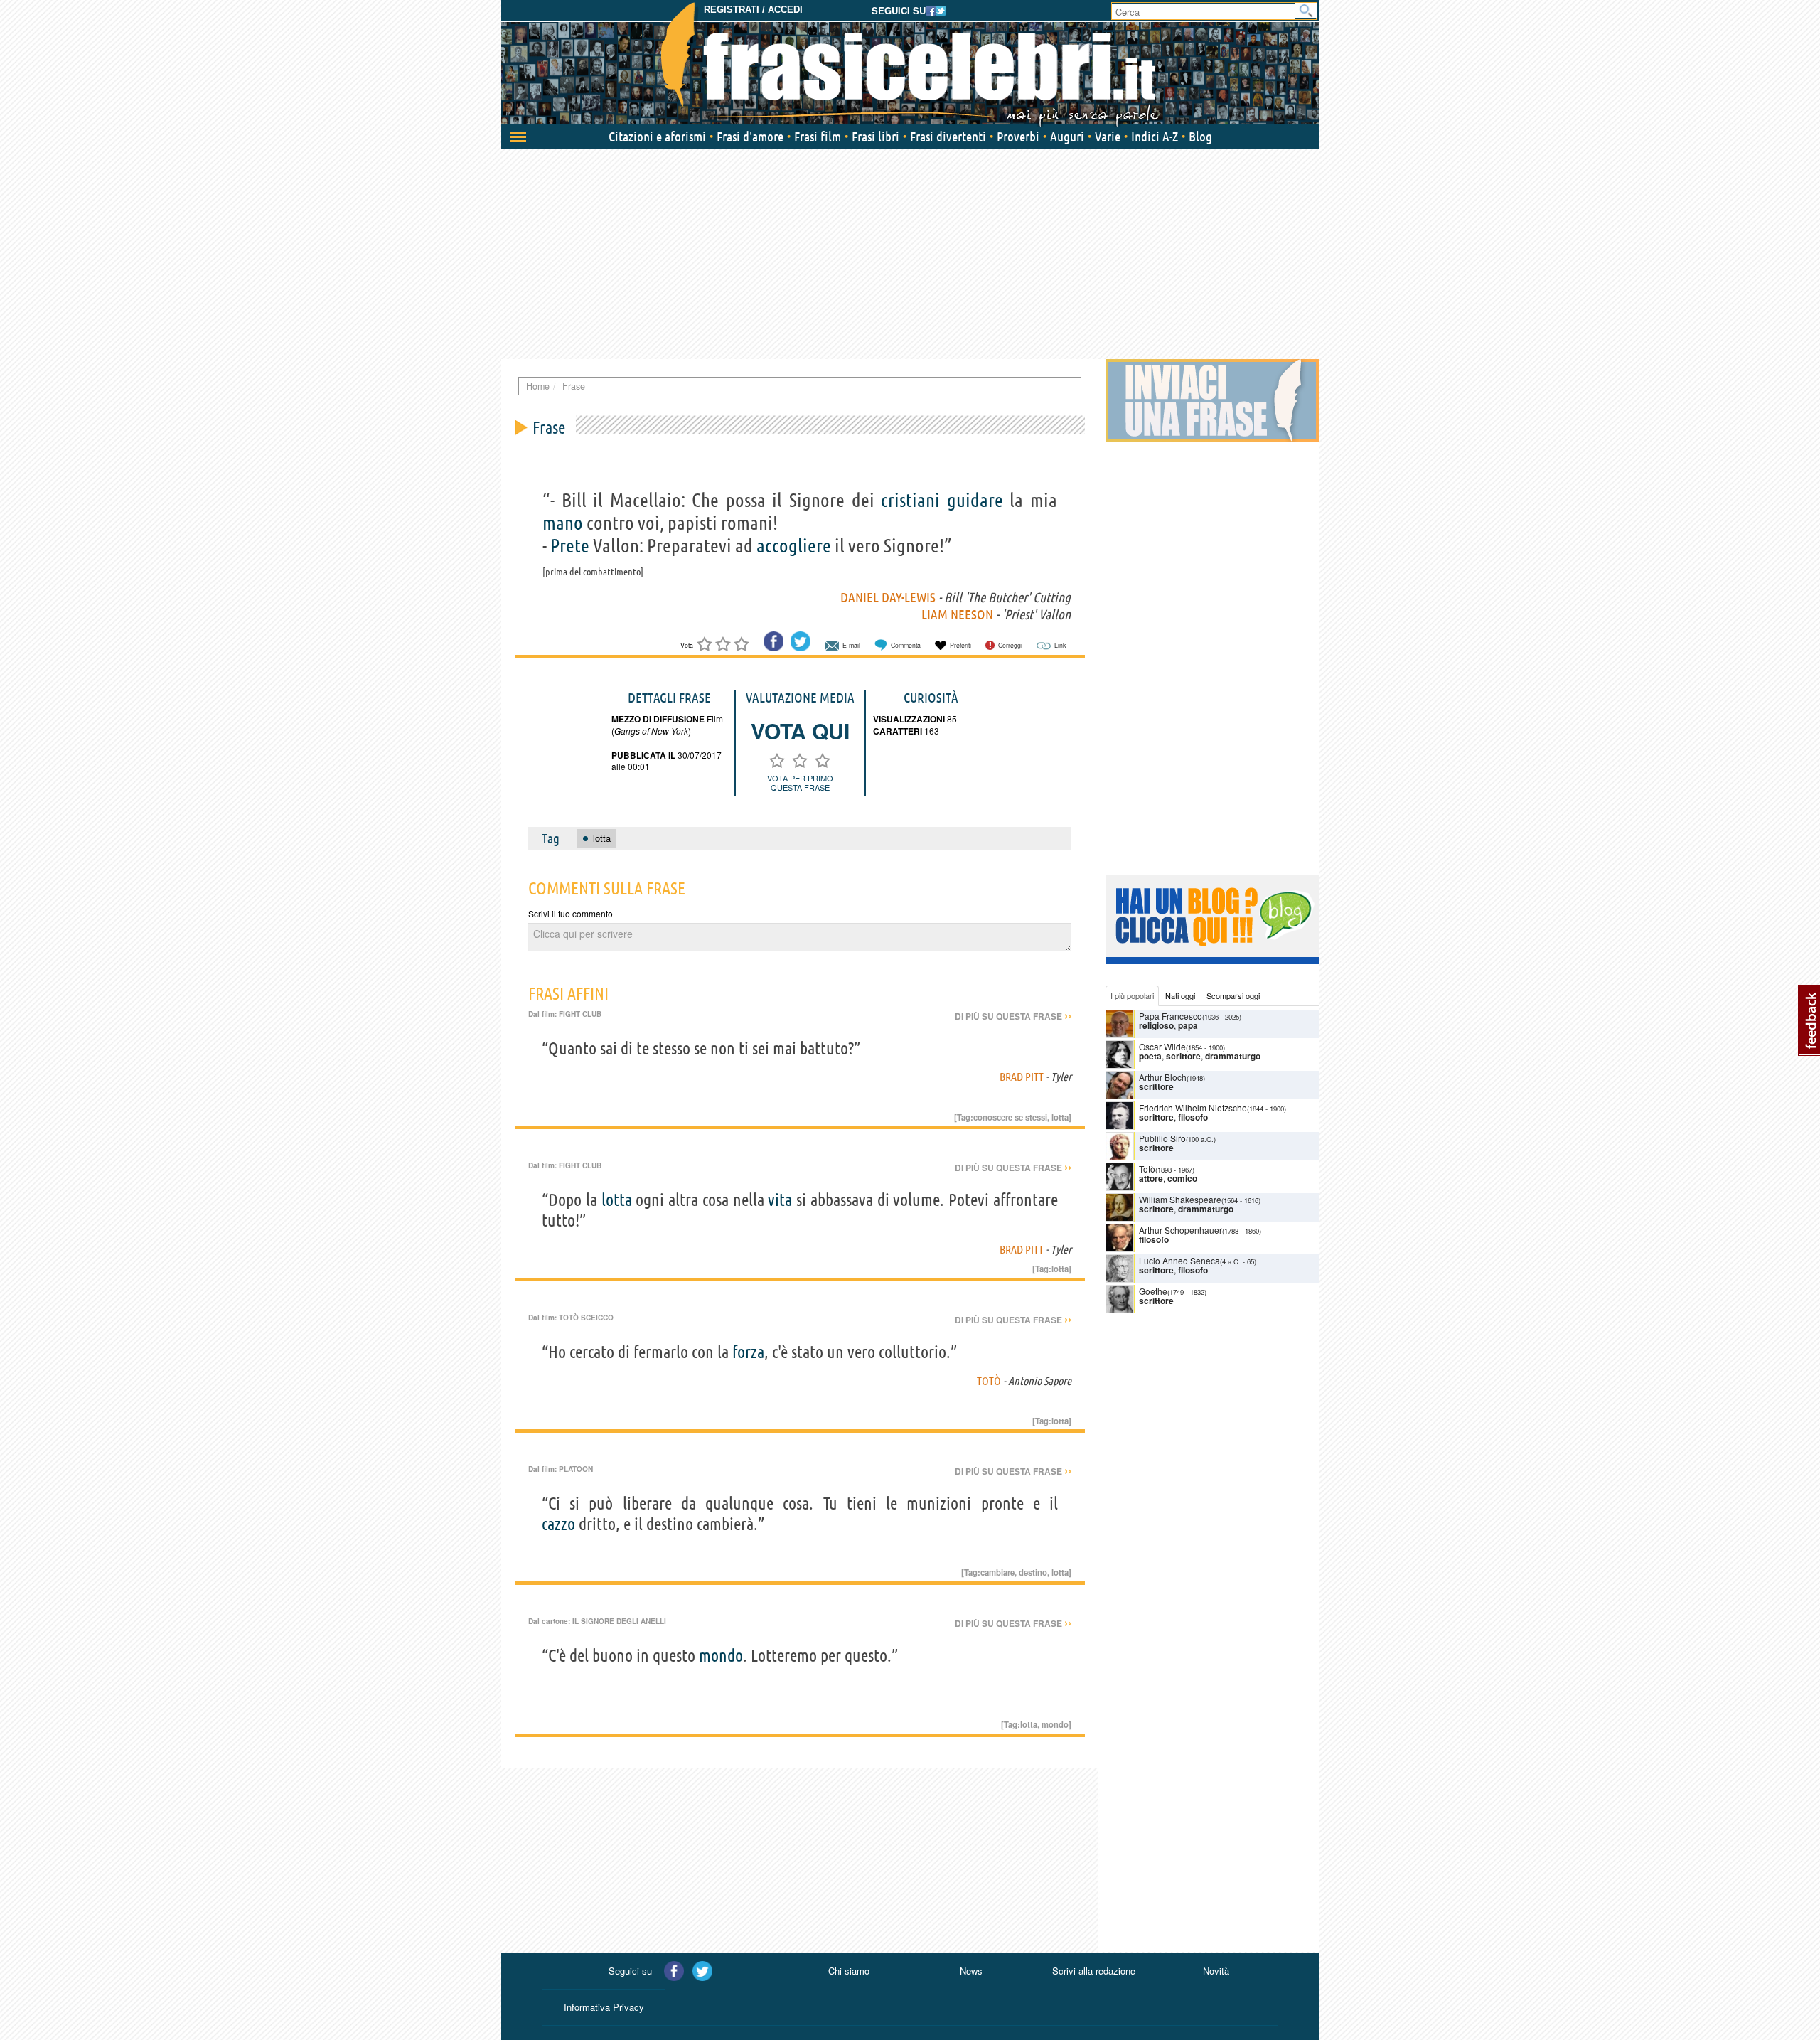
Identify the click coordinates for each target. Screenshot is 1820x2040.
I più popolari (1132, 995)
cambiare (997, 1572)
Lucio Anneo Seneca (1179, 1260)
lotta (1060, 1117)
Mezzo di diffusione (658, 719)
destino (1033, 1572)
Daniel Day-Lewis (888, 597)
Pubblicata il (643, 755)
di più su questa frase (1013, 1016)
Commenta (906, 645)
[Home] (910, 64)
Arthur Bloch (1163, 1077)
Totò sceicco (586, 1318)
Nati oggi (1180, 995)
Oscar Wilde (1162, 1046)
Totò (989, 1381)
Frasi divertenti (948, 137)
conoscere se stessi (1010, 1117)
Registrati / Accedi (753, 10)
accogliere (794, 545)
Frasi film (818, 137)
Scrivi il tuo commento (571, 913)
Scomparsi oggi (1233, 995)
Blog (1200, 137)
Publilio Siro (1162, 1138)
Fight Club (580, 1014)
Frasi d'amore (750, 137)
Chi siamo (849, 1971)
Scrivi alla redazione (1094, 1971)
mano (563, 523)
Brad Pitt (1022, 1077)
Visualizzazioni (909, 719)
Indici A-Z (1155, 137)
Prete (570, 545)
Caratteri (898, 731)
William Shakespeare (1180, 1199)
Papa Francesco (1171, 1016)
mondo (721, 1656)
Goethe (1153, 1291)
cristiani (910, 500)
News (971, 1971)
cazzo (558, 1524)
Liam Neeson (957, 614)
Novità (1216, 1971)
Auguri (1067, 137)
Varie (1108, 137)
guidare (975, 500)
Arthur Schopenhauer (1181, 1230)
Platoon (576, 1469)
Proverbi (1018, 137)
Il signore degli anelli (619, 1621)
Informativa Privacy (604, 2007)
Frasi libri (876, 137)
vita (780, 1200)
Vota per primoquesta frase (800, 783)
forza (748, 1352)
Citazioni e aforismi (657, 137)
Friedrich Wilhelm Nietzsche (1193, 1107)
